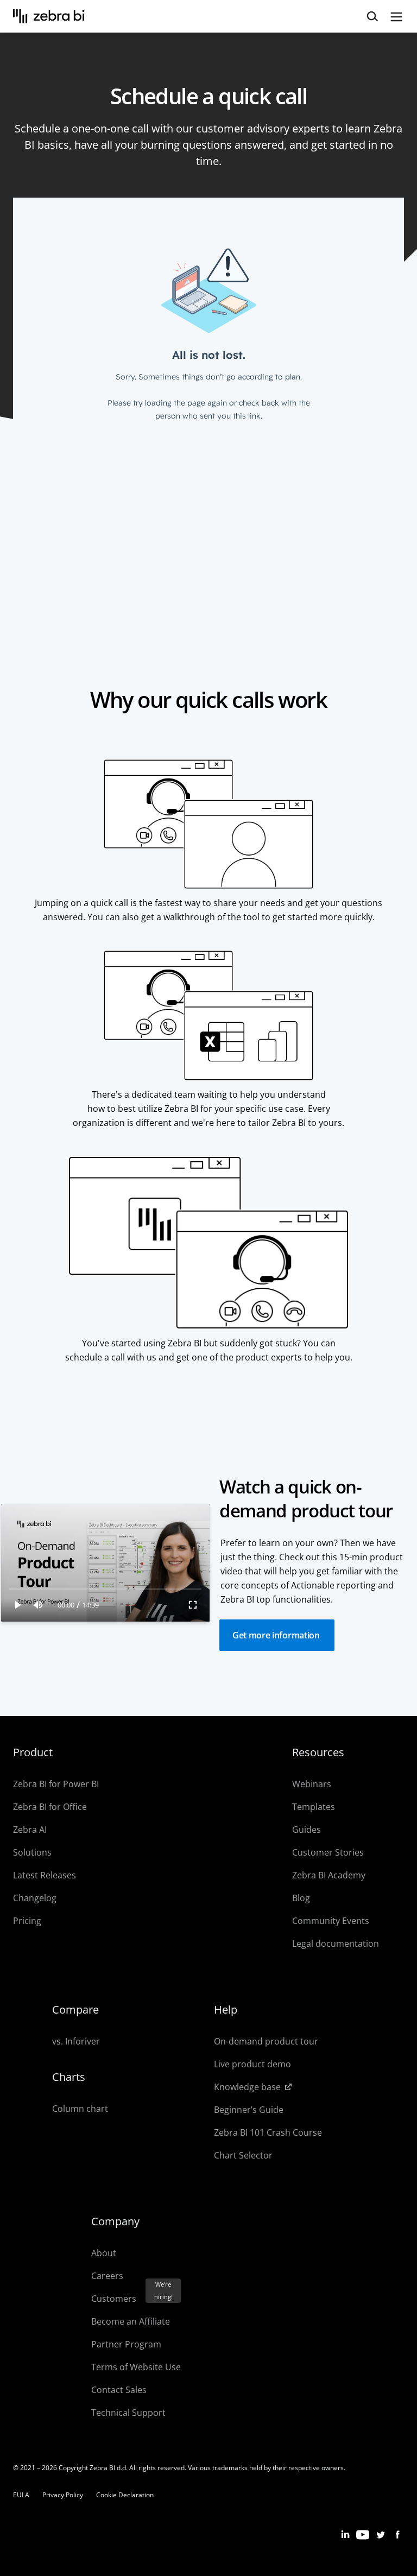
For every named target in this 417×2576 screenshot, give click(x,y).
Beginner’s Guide (249, 2110)
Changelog (35, 1898)
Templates (314, 1807)
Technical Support (128, 2413)
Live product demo (252, 2064)
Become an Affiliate (131, 2321)
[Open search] (372, 17)
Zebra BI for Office (50, 1807)
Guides (307, 1830)
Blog (301, 1898)
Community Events (331, 1921)
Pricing (27, 1921)
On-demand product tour (266, 2041)
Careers (107, 2276)
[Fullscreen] (193, 1605)
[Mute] (38, 1605)
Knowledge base (247, 2087)
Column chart (80, 2109)
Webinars (312, 1784)
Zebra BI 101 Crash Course (268, 2132)
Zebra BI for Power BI (56, 1784)
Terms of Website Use (136, 2367)
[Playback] (18, 1605)
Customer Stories (328, 1852)
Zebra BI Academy (329, 1875)
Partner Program (126, 2344)
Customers (114, 2299)
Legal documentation (336, 1944)
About (104, 2253)
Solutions (32, 1852)
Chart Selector (243, 2155)
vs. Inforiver (76, 2041)
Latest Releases (45, 1875)
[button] (277, 1635)
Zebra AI (30, 1830)
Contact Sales (119, 2390)
